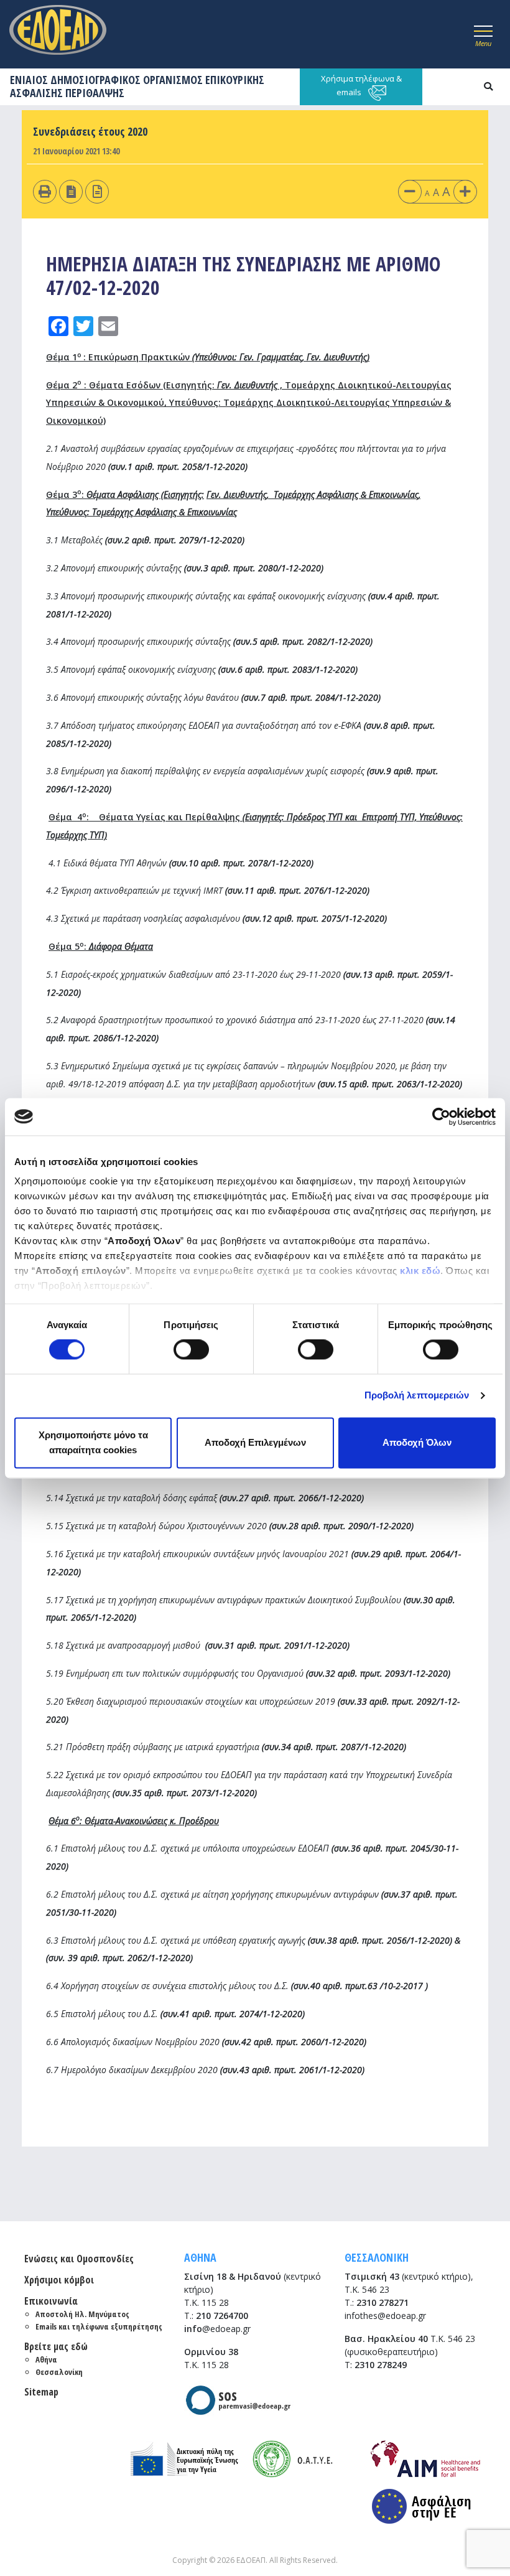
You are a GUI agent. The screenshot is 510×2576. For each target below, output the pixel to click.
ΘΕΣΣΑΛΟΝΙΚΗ (377, 2257)
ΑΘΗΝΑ (200, 2257)
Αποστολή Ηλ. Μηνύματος (82, 2314)
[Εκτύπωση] (45, 191)
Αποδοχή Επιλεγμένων (255, 1442)
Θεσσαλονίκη (59, 2372)
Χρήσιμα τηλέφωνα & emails (361, 85)
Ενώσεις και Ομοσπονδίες (79, 2259)
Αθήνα (46, 2359)
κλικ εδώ (420, 1271)
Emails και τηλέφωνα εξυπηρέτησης (99, 2326)
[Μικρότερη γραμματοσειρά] (410, 191)
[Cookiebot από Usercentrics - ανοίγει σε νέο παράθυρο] (441, 1117)
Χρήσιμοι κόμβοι (59, 2280)
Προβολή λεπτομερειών (417, 1396)
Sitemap (41, 2392)
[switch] (191, 1350)
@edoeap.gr (217, 2329)
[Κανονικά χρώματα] (97, 191)
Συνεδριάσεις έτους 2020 (90, 131)
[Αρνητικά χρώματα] (71, 191)
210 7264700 (222, 2316)
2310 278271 (382, 2302)
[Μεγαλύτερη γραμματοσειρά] (465, 191)
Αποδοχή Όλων (417, 1442)
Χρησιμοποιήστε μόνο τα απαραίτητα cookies (93, 1442)
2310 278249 (381, 2365)
